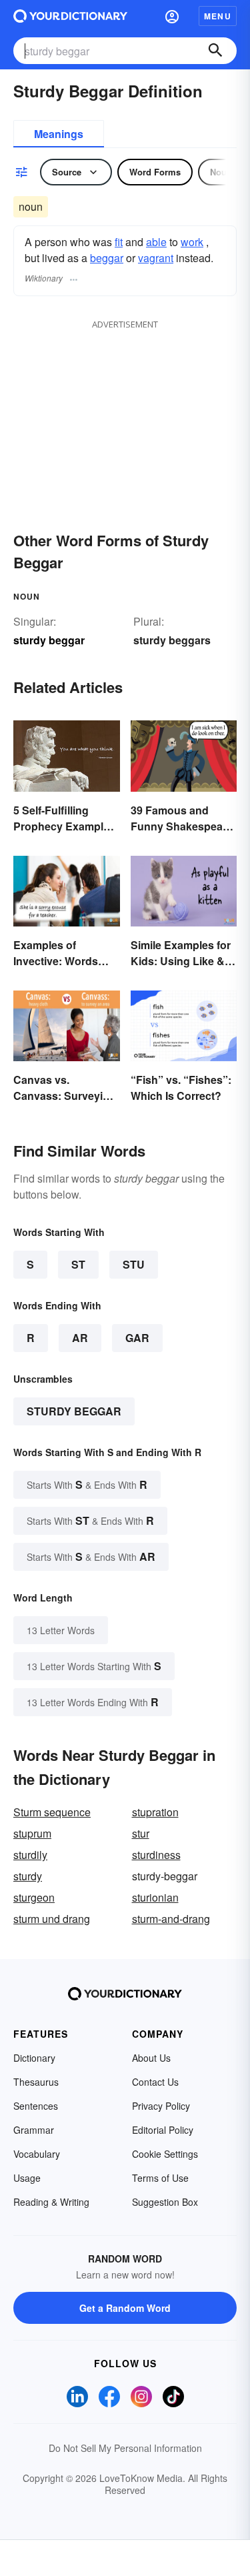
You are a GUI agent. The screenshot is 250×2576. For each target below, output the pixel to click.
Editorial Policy (163, 2130)
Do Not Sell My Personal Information (125, 2448)
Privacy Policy (161, 2106)
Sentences (36, 2106)
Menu (218, 16)
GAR (137, 1338)
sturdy (28, 1876)
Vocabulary (37, 2154)
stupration (155, 1812)
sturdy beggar (74, 1411)
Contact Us (155, 2082)
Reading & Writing (51, 2202)
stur (141, 1833)
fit (119, 242)
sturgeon (34, 1897)
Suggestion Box (165, 2202)
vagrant (156, 258)
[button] (172, 16)
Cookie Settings (165, 2154)
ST (78, 1264)
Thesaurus (36, 2082)
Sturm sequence (52, 1812)
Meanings (59, 134)
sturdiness (156, 1855)
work (192, 242)
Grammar (34, 2130)
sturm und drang (52, 1919)
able (156, 242)
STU (134, 1264)
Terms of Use (160, 2178)
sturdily (30, 1855)
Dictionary (34, 2058)
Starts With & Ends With (87, 1484)
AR (80, 1338)
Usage (27, 2178)
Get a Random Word (125, 2308)
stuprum (32, 1833)
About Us (151, 2058)
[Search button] (215, 51)
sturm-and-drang (171, 1919)
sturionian (155, 1897)
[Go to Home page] (70, 16)
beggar (107, 258)
